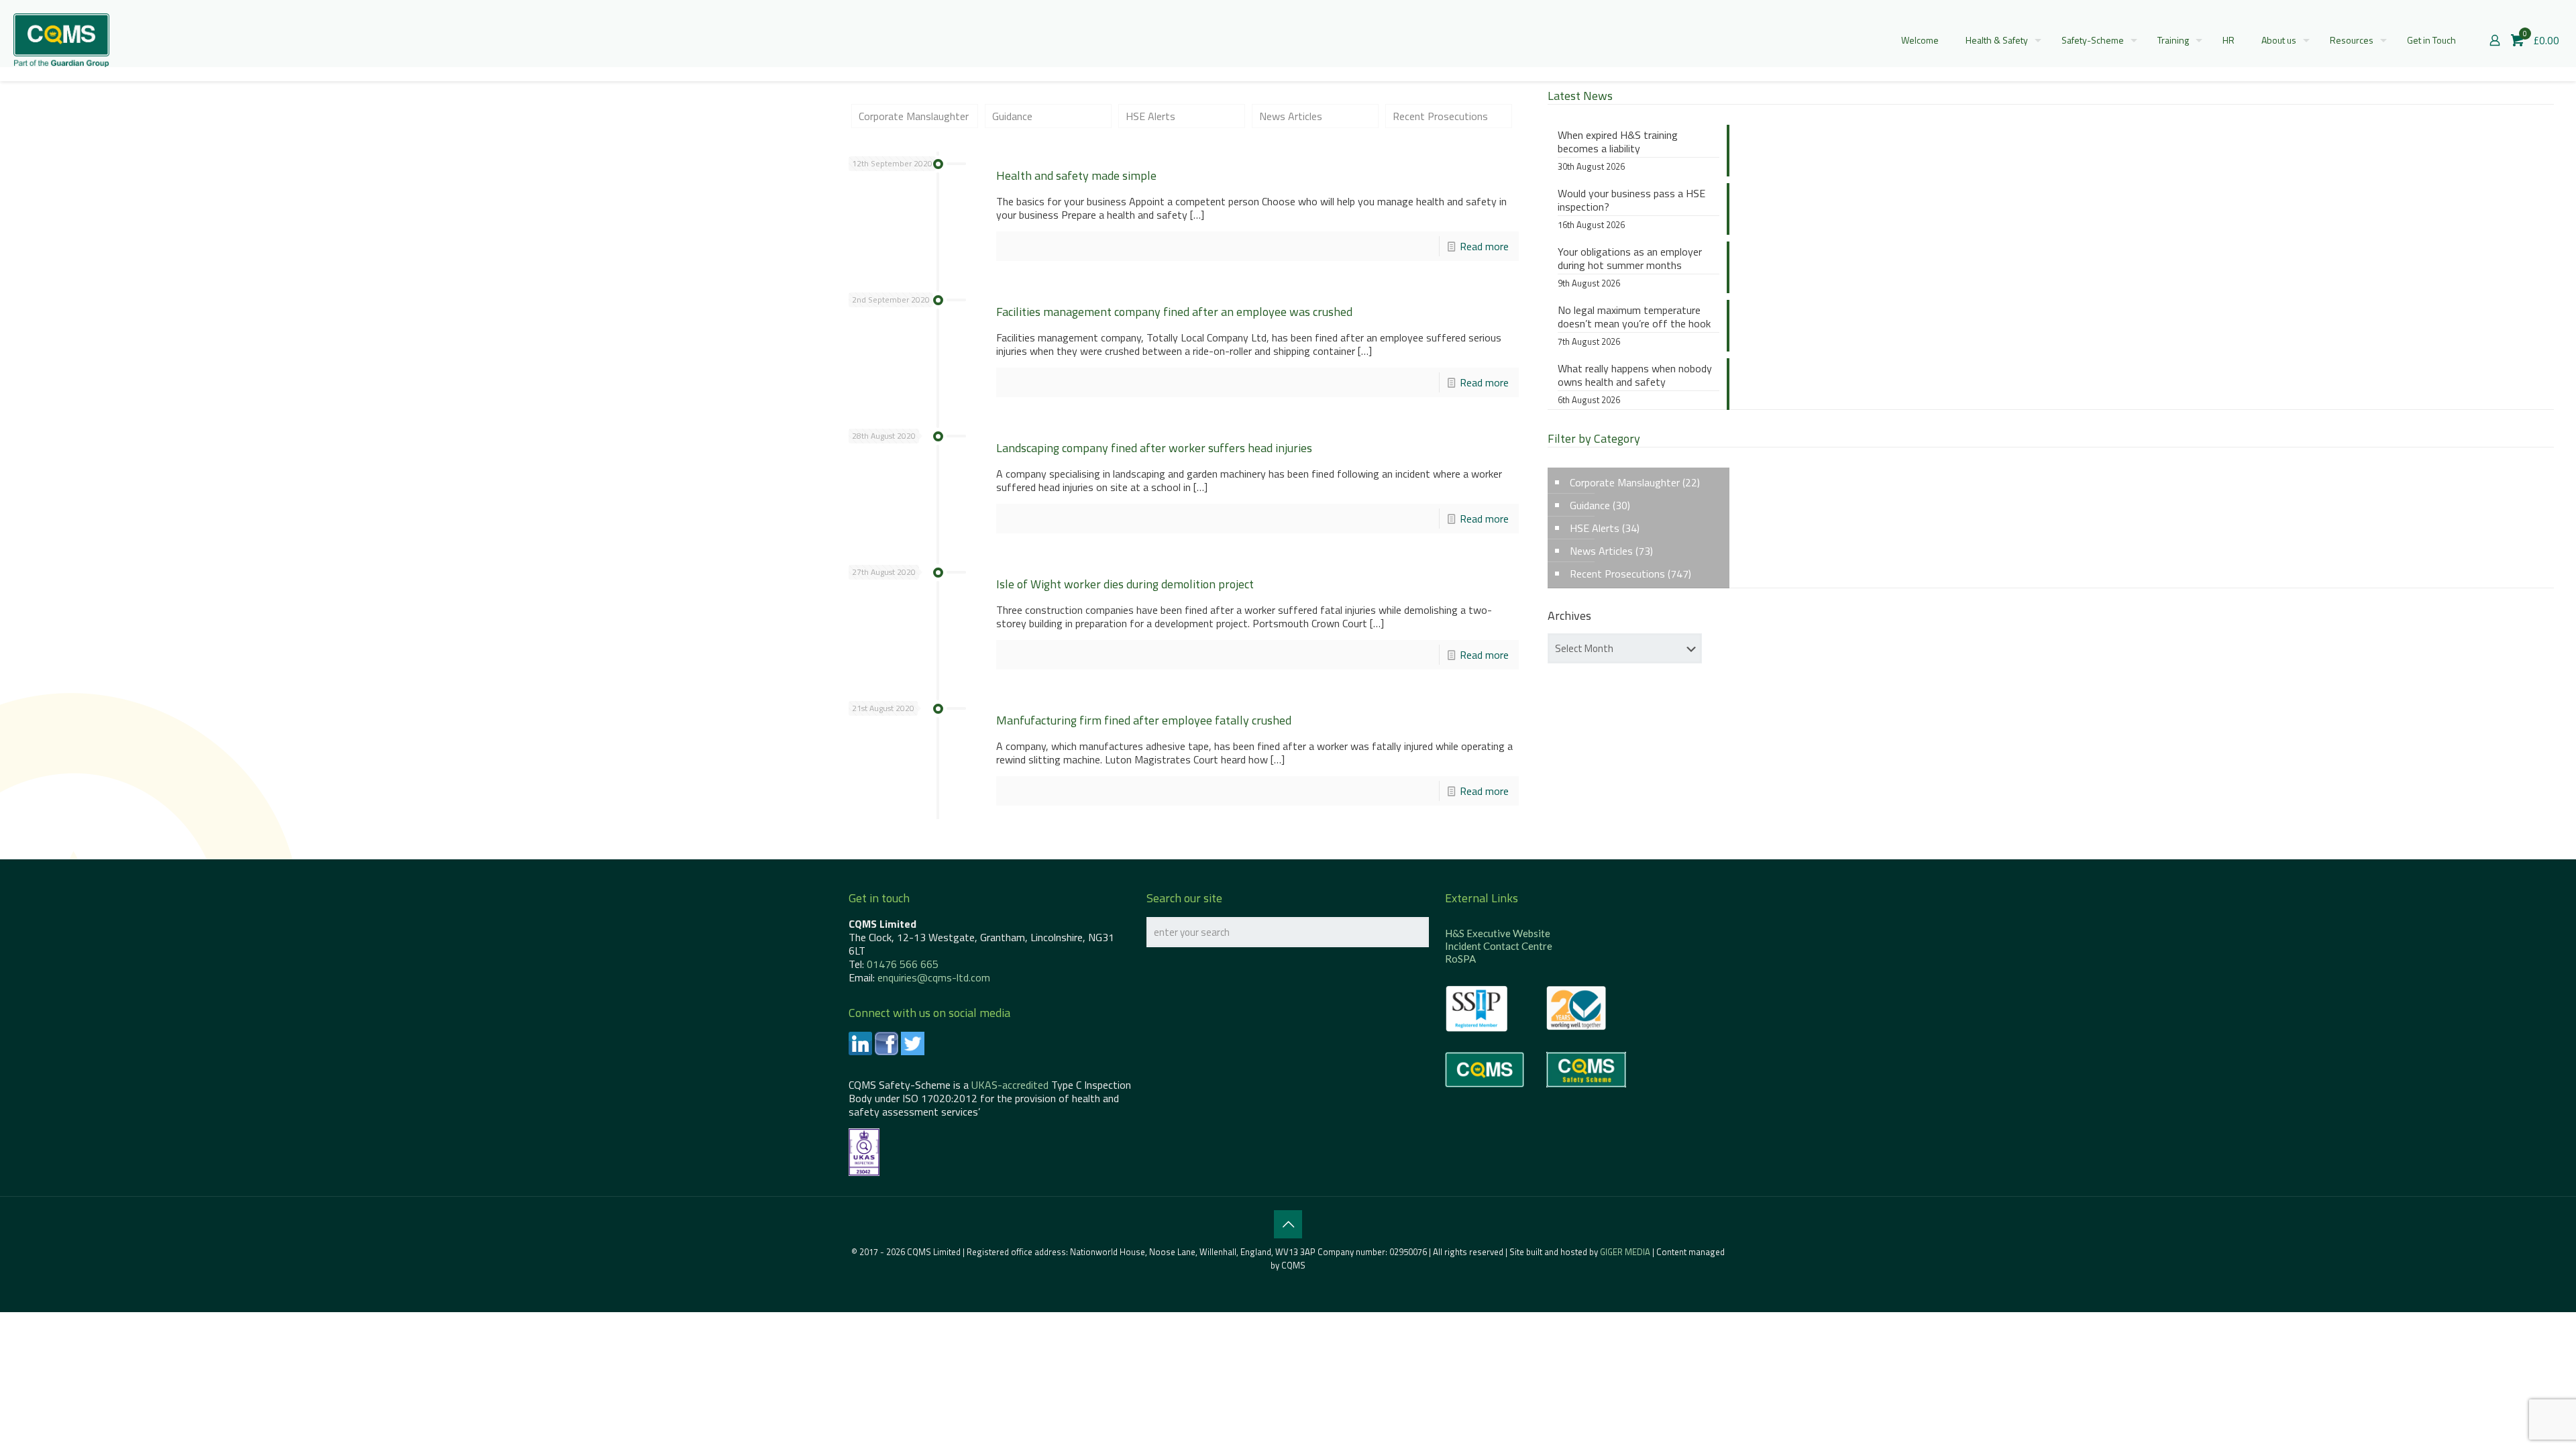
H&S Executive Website (1498, 933)
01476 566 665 (903, 964)
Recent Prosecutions (1440, 116)
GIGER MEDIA (1625, 1252)
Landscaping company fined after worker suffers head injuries (1154, 448)
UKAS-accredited (1010, 1085)
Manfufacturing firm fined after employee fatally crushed (1144, 720)
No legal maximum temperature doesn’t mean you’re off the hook (1634, 317)
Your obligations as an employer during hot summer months (1630, 259)
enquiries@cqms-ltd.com (934, 977)
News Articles (1291, 116)
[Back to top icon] (1288, 1224)
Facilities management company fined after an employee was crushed (1174, 312)
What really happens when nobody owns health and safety (1635, 376)
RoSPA (1460, 959)
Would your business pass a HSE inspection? (1631, 201)
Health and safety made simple (1076, 175)
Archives (1569, 616)
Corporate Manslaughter (914, 116)
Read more (1484, 246)
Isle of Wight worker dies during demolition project (1125, 584)
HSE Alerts (1150, 116)
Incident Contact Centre (1499, 946)
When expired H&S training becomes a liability (1618, 142)
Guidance (1012, 116)
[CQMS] (61, 40)
